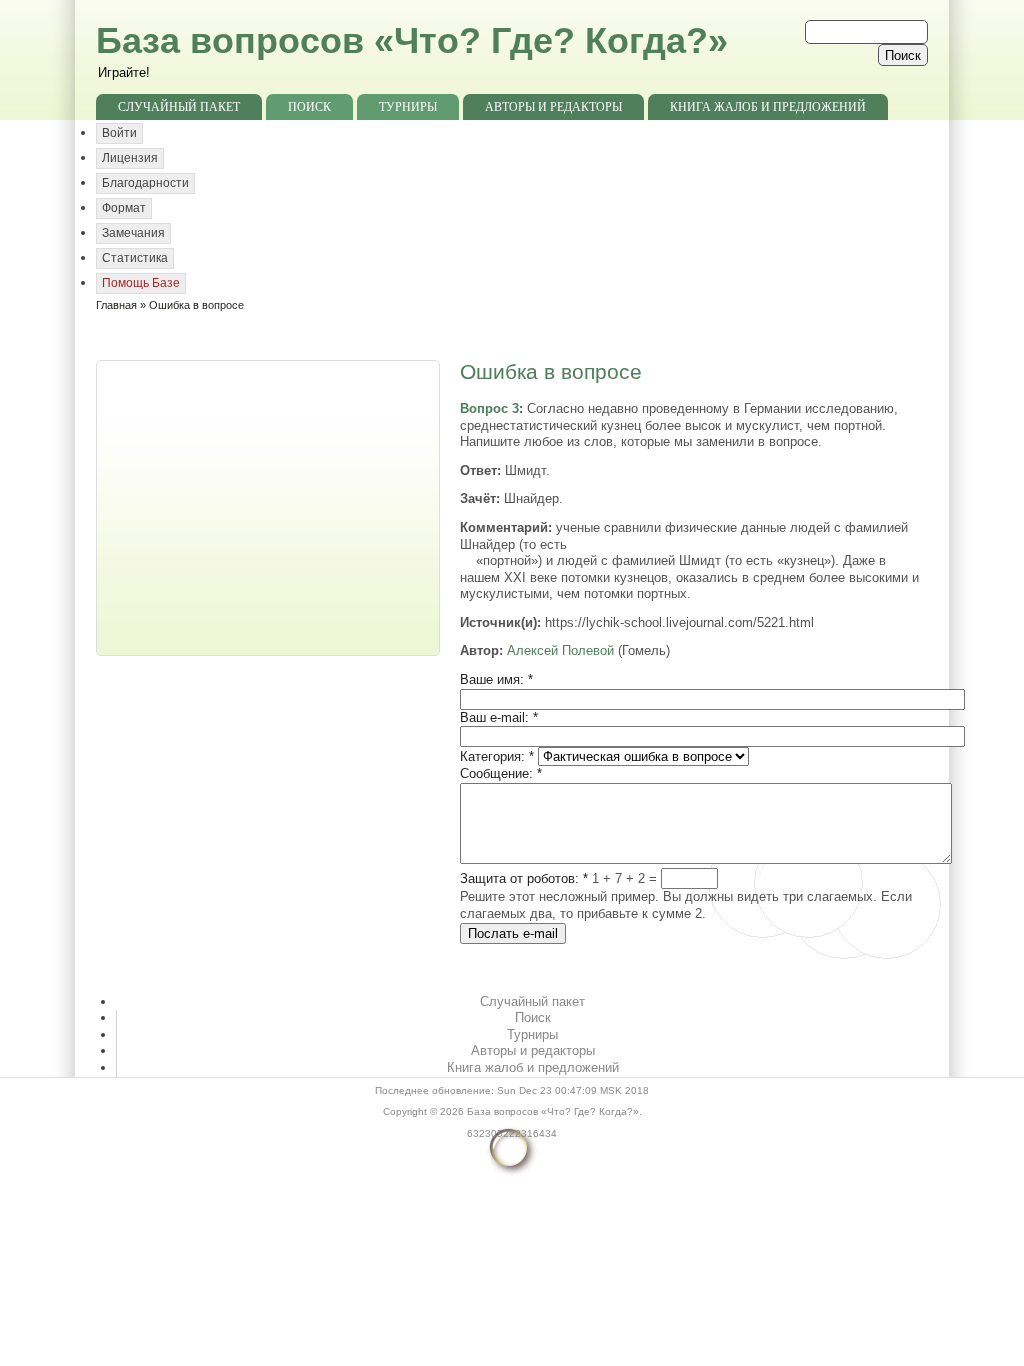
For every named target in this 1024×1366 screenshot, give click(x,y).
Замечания (133, 233)
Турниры (408, 107)
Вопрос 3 (489, 408)
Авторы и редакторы (553, 107)
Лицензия (130, 158)
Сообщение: (501, 773)
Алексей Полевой (560, 650)
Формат (124, 208)
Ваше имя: (496, 679)
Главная (116, 305)
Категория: (497, 756)
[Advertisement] (270, 506)
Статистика (135, 258)
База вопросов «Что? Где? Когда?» (412, 40)
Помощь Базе (141, 283)
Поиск (309, 107)
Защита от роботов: (524, 878)
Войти (119, 133)
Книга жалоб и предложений (768, 107)
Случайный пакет (179, 107)
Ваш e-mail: (499, 717)
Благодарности (145, 183)
